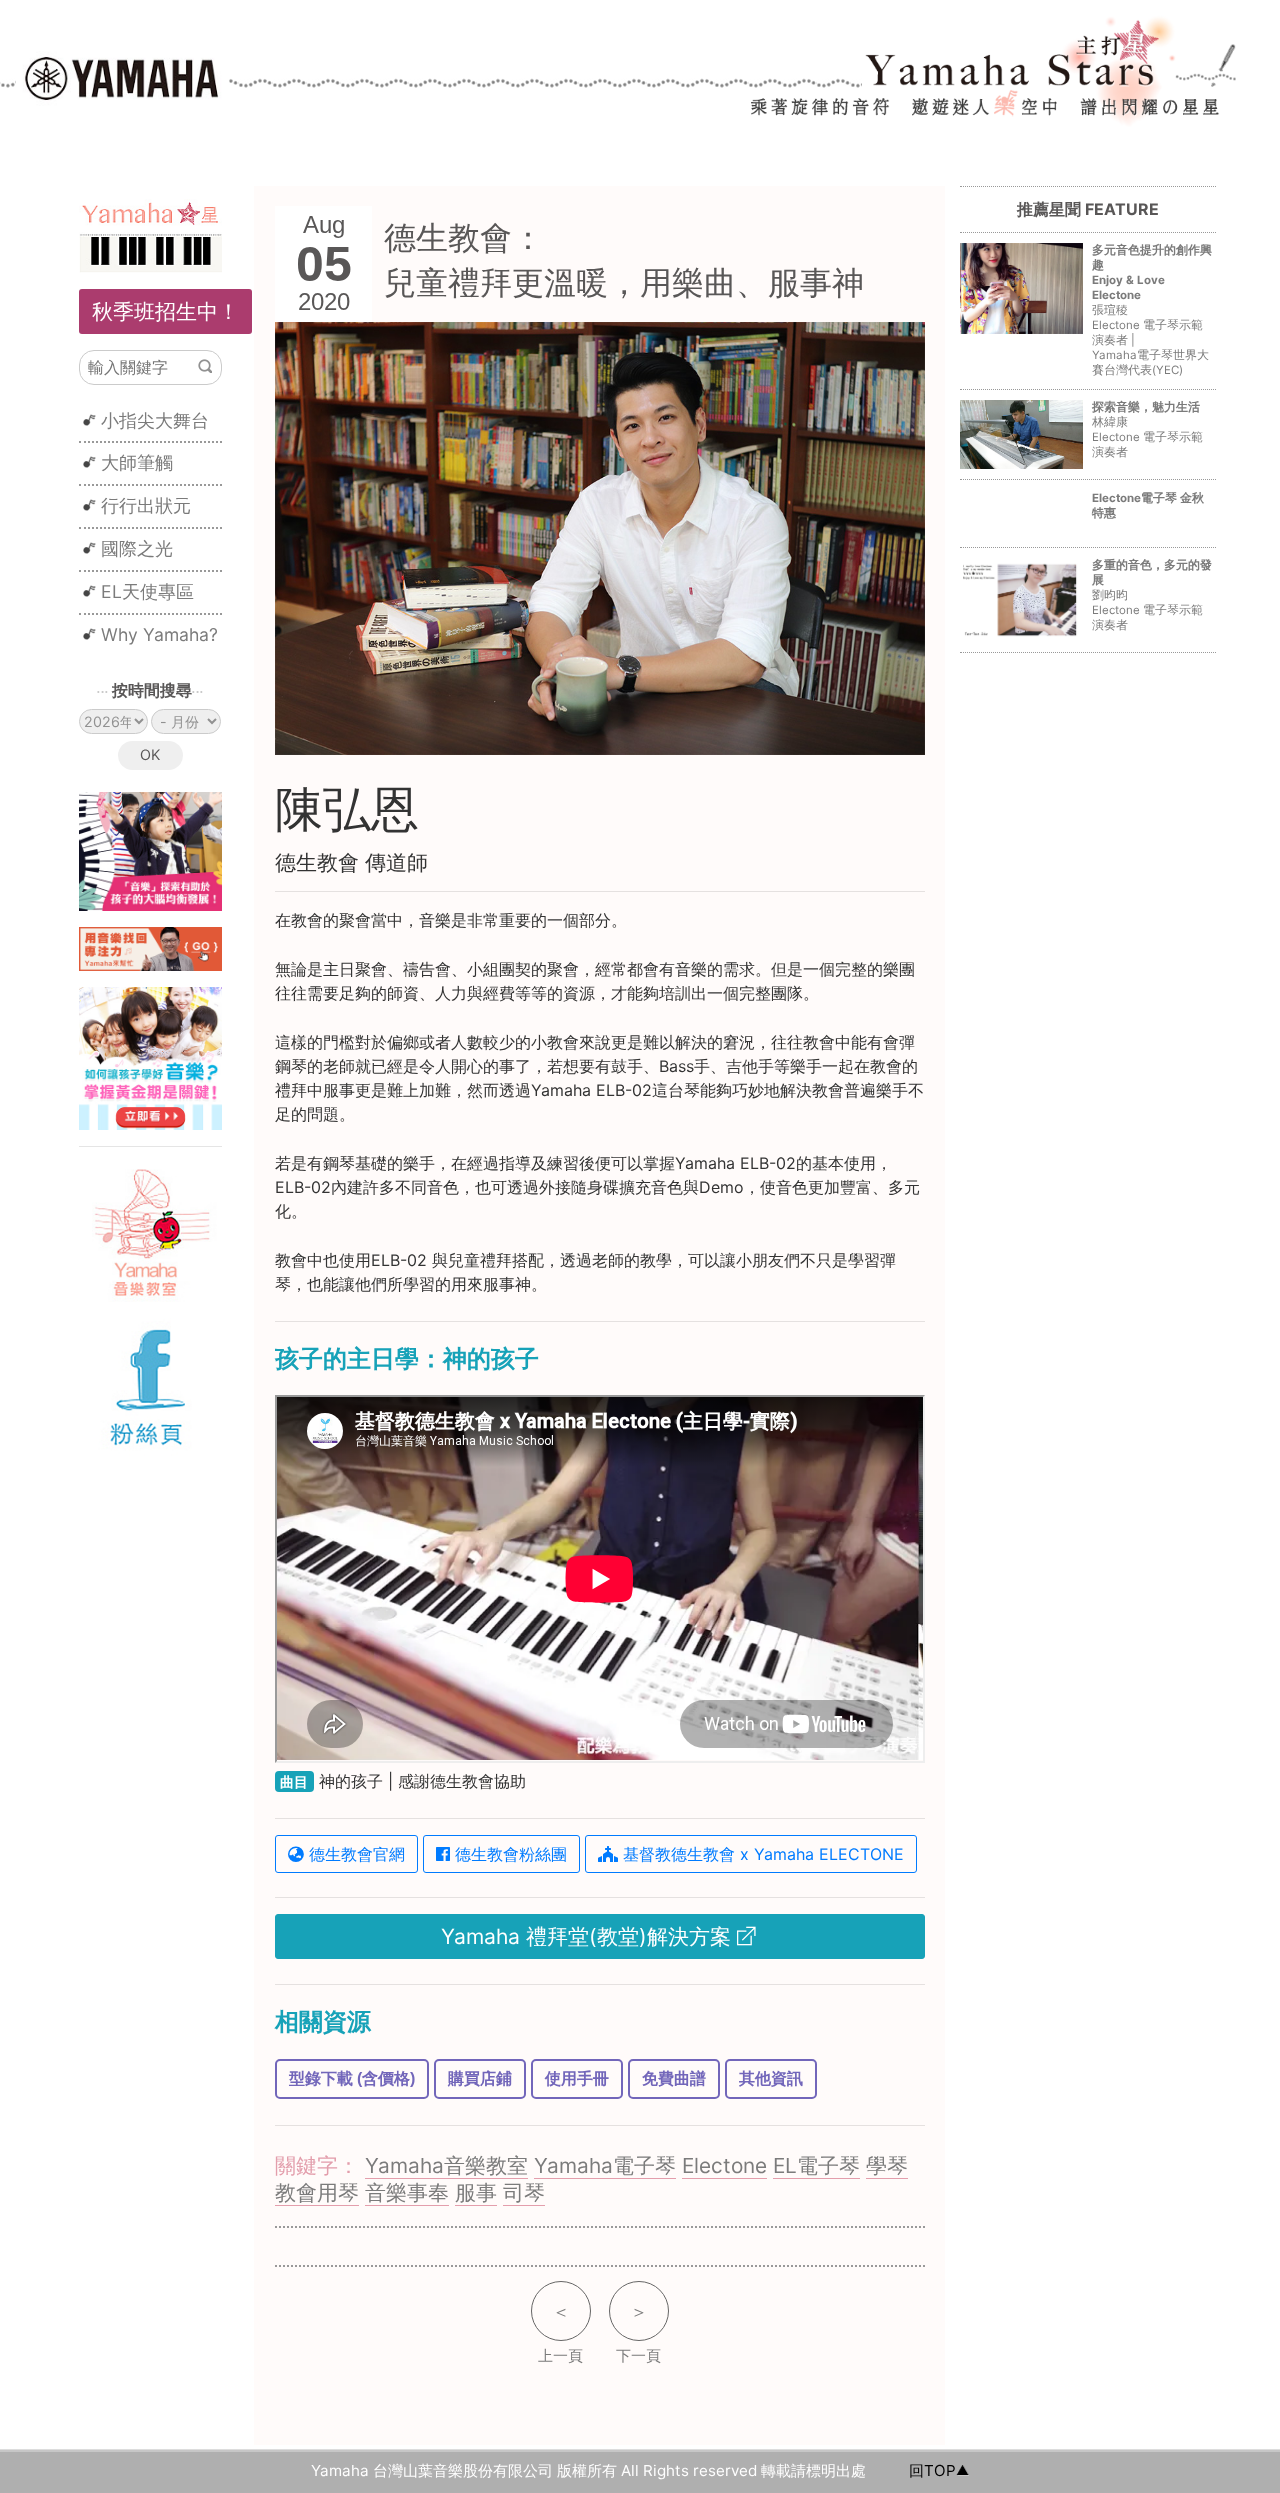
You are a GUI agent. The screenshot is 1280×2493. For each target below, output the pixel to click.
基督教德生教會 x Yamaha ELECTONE (761, 1854)
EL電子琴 (816, 2165)
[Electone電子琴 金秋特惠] (1087, 527)
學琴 (887, 2165)
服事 (476, 2192)
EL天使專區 (147, 591)
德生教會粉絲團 (508, 1854)
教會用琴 (317, 2192)
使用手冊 (577, 2078)
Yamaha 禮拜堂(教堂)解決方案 (589, 1936)
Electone (724, 2165)
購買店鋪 (480, 2078)
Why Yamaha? (159, 634)
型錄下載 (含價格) (352, 2078)
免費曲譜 (674, 2078)
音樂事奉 (407, 2192)
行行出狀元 (146, 505)
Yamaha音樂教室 (446, 2165)
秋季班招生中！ (165, 311)
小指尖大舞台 (155, 420)
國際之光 (137, 548)
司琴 (524, 2192)
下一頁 (638, 2333)
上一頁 (560, 2333)
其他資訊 (771, 2078)
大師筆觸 (137, 462)
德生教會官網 (354, 1854)
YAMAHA (122, 76)
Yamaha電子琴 (605, 2165)
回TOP (932, 2470)
